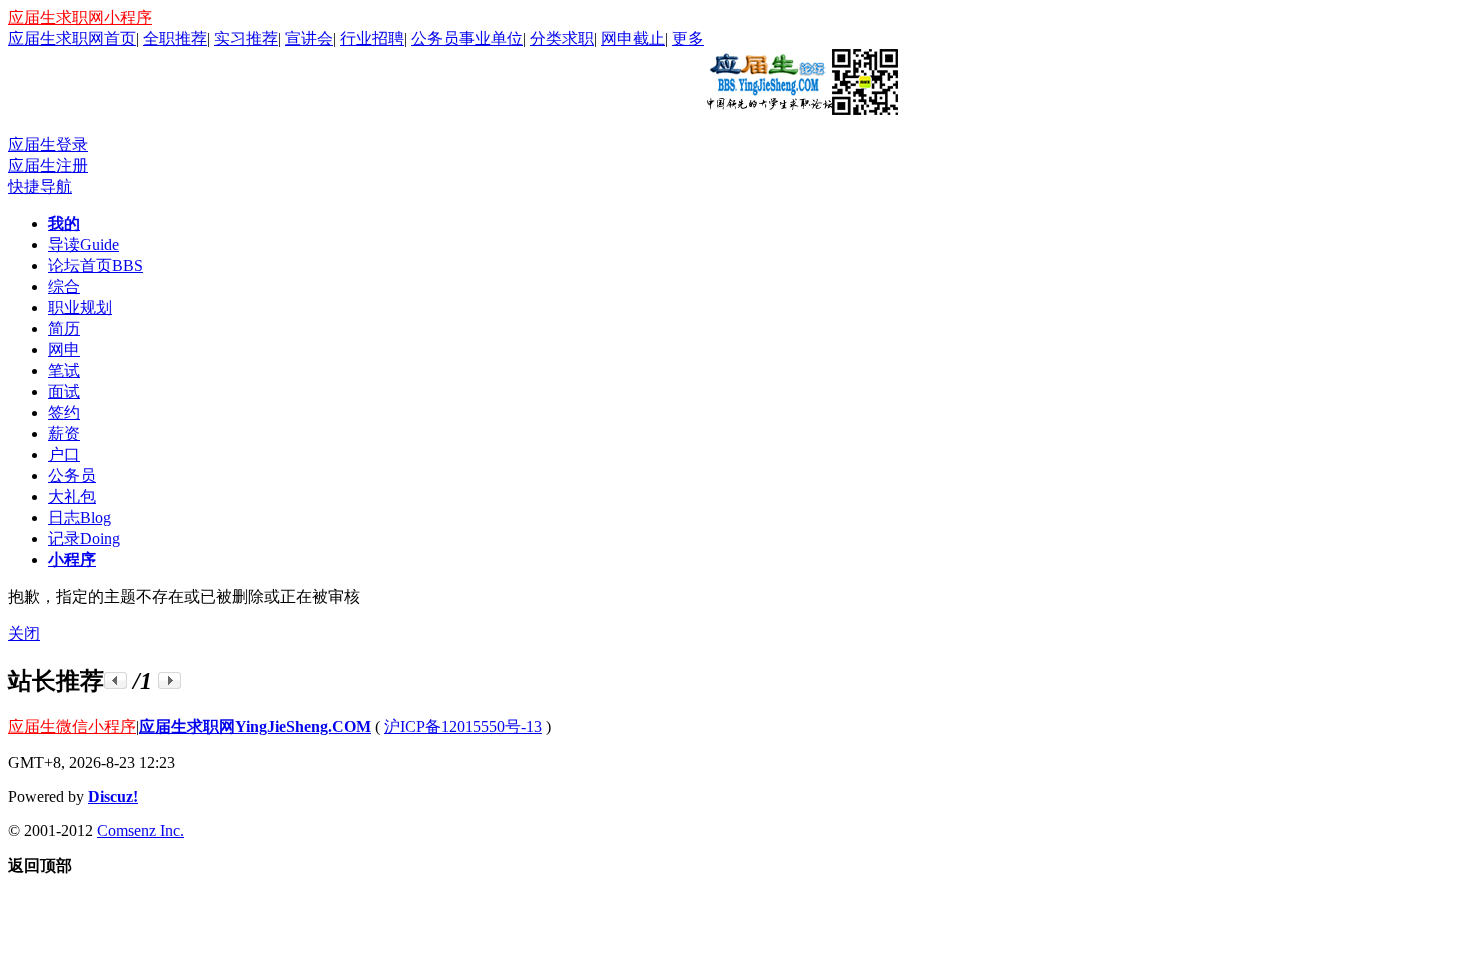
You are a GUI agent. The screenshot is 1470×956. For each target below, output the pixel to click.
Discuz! (113, 796)
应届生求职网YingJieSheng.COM (255, 726)
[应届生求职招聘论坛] (801, 107)
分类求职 (562, 38)
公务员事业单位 (467, 38)
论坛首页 (95, 265)
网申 (64, 349)
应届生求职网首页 (72, 38)
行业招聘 (372, 38)
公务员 (72, 475)
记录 (84, 538)
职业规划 (80, 307)
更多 (688, 38)
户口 (64, 454)
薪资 (64, 433)
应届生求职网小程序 (80, 17)
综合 (64, 286)
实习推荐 (246, 38)
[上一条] (115, 680)
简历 (64, 328)
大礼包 (72, 496)
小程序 (72, 559)
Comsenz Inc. (140, 830)
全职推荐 (175, 38)
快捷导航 (40, 186)
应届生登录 (48, 144)
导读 (83, 244)
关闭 (24, 633)
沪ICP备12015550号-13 (463, 726)
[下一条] (169, 680)
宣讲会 (309, 38)
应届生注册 (48, 165)
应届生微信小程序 (72, 726)
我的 (64, 223)
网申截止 (633, 38)
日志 (79, 517)
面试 (64, 391)
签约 (64, 412)
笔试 (64, 370)
